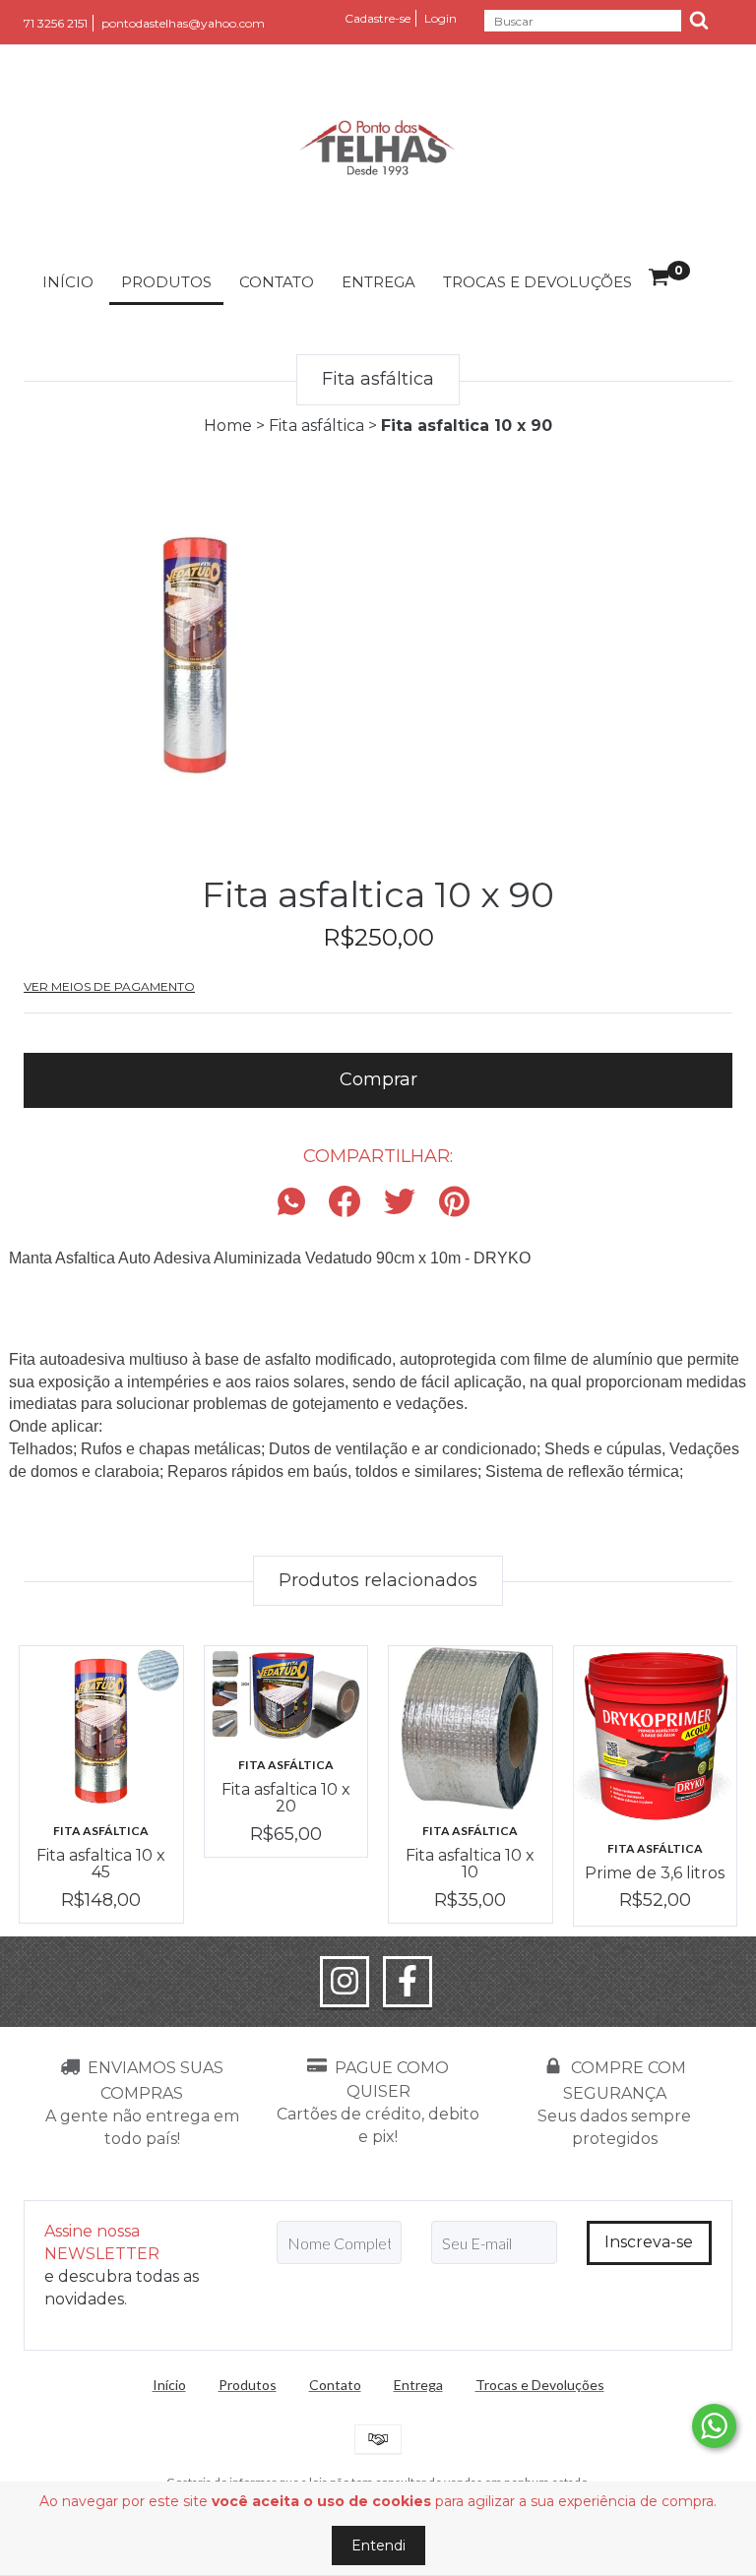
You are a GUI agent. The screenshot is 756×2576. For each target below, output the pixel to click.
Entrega (378, 282)
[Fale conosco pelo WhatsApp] (714, 2426)
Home (228, 426)
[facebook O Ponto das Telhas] (408, 1982)
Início (68, 282)
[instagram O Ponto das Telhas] (345, 1982)
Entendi (378, 2545)
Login (441, 18)
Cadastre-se (378, 18)
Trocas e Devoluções (537, 282)
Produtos (166, 282)
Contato (277, 282)
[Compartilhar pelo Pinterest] (454, 1203)
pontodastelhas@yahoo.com (183, 23)
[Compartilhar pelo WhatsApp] (296, 1203)
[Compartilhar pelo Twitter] (400, 1203)
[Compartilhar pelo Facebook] (345, 1203)
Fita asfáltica (316, 426)
